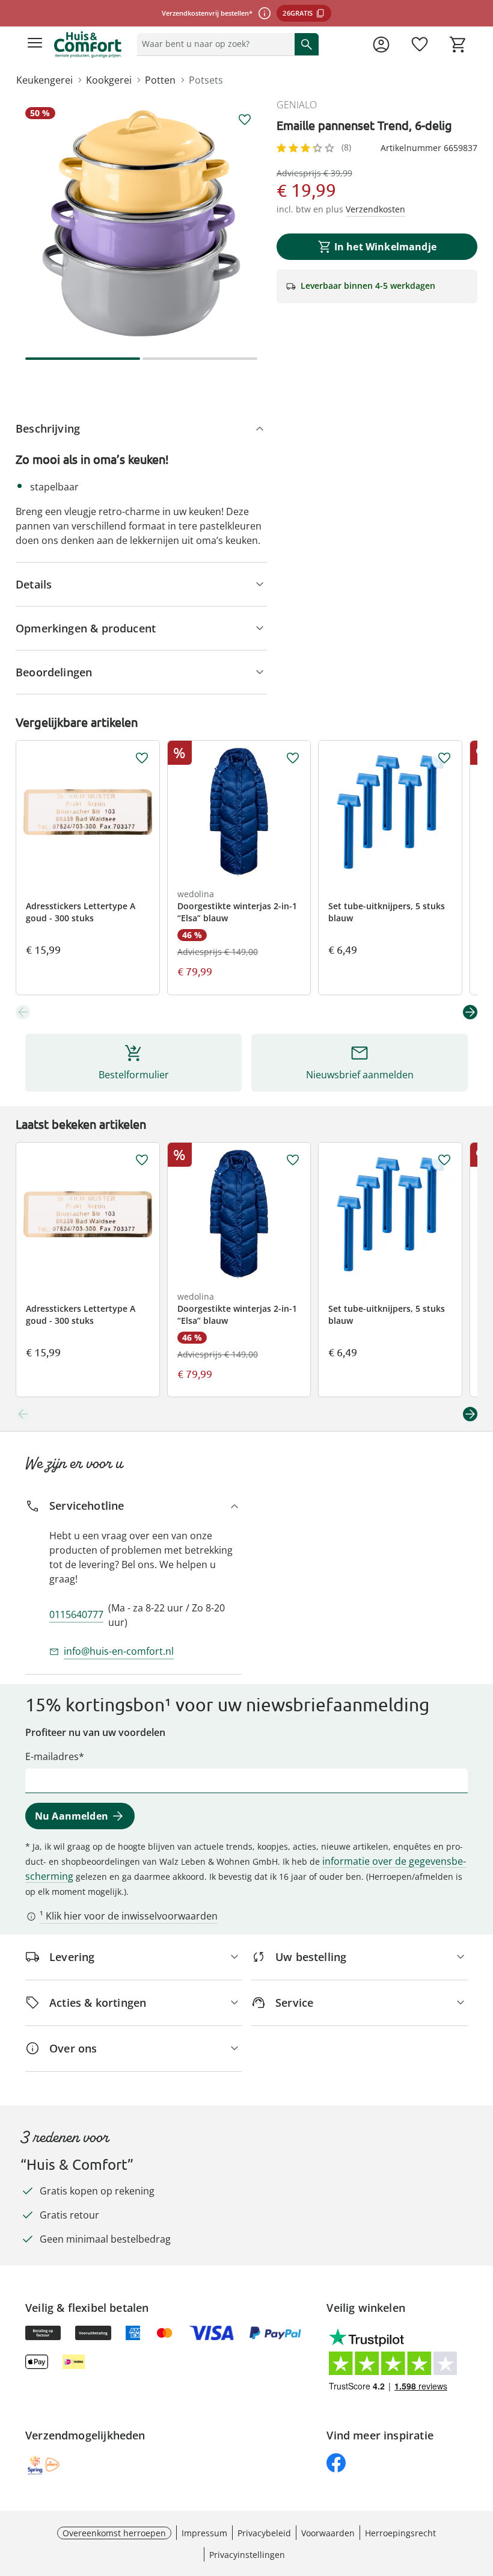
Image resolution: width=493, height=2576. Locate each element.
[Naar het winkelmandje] (458, 45)
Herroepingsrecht (400, 2533)
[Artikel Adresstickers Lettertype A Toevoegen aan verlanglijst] (142, 758)
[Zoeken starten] (307, 44)
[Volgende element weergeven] (470, 1012)
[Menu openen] (35, 45)
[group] (141, 223)
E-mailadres (52, 1756)
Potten (160, 80)
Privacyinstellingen (247, 2555)
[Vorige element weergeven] (23, 1012)
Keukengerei (44, 80)
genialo (297, 105)
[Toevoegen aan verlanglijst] (245, 120)
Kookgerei (109, 80)
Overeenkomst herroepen (114, 2533)
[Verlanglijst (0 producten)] (420, 45)
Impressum (204, 2533)
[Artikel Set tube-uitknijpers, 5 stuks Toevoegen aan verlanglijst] (444, 758)
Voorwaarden (328, 2533)
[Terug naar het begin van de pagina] (481, 2492)
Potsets (206, 80)
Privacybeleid (264, 2533)
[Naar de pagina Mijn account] (381, 45)
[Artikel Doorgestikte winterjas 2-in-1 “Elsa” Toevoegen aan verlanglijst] (293, 758)
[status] (213, 44)
